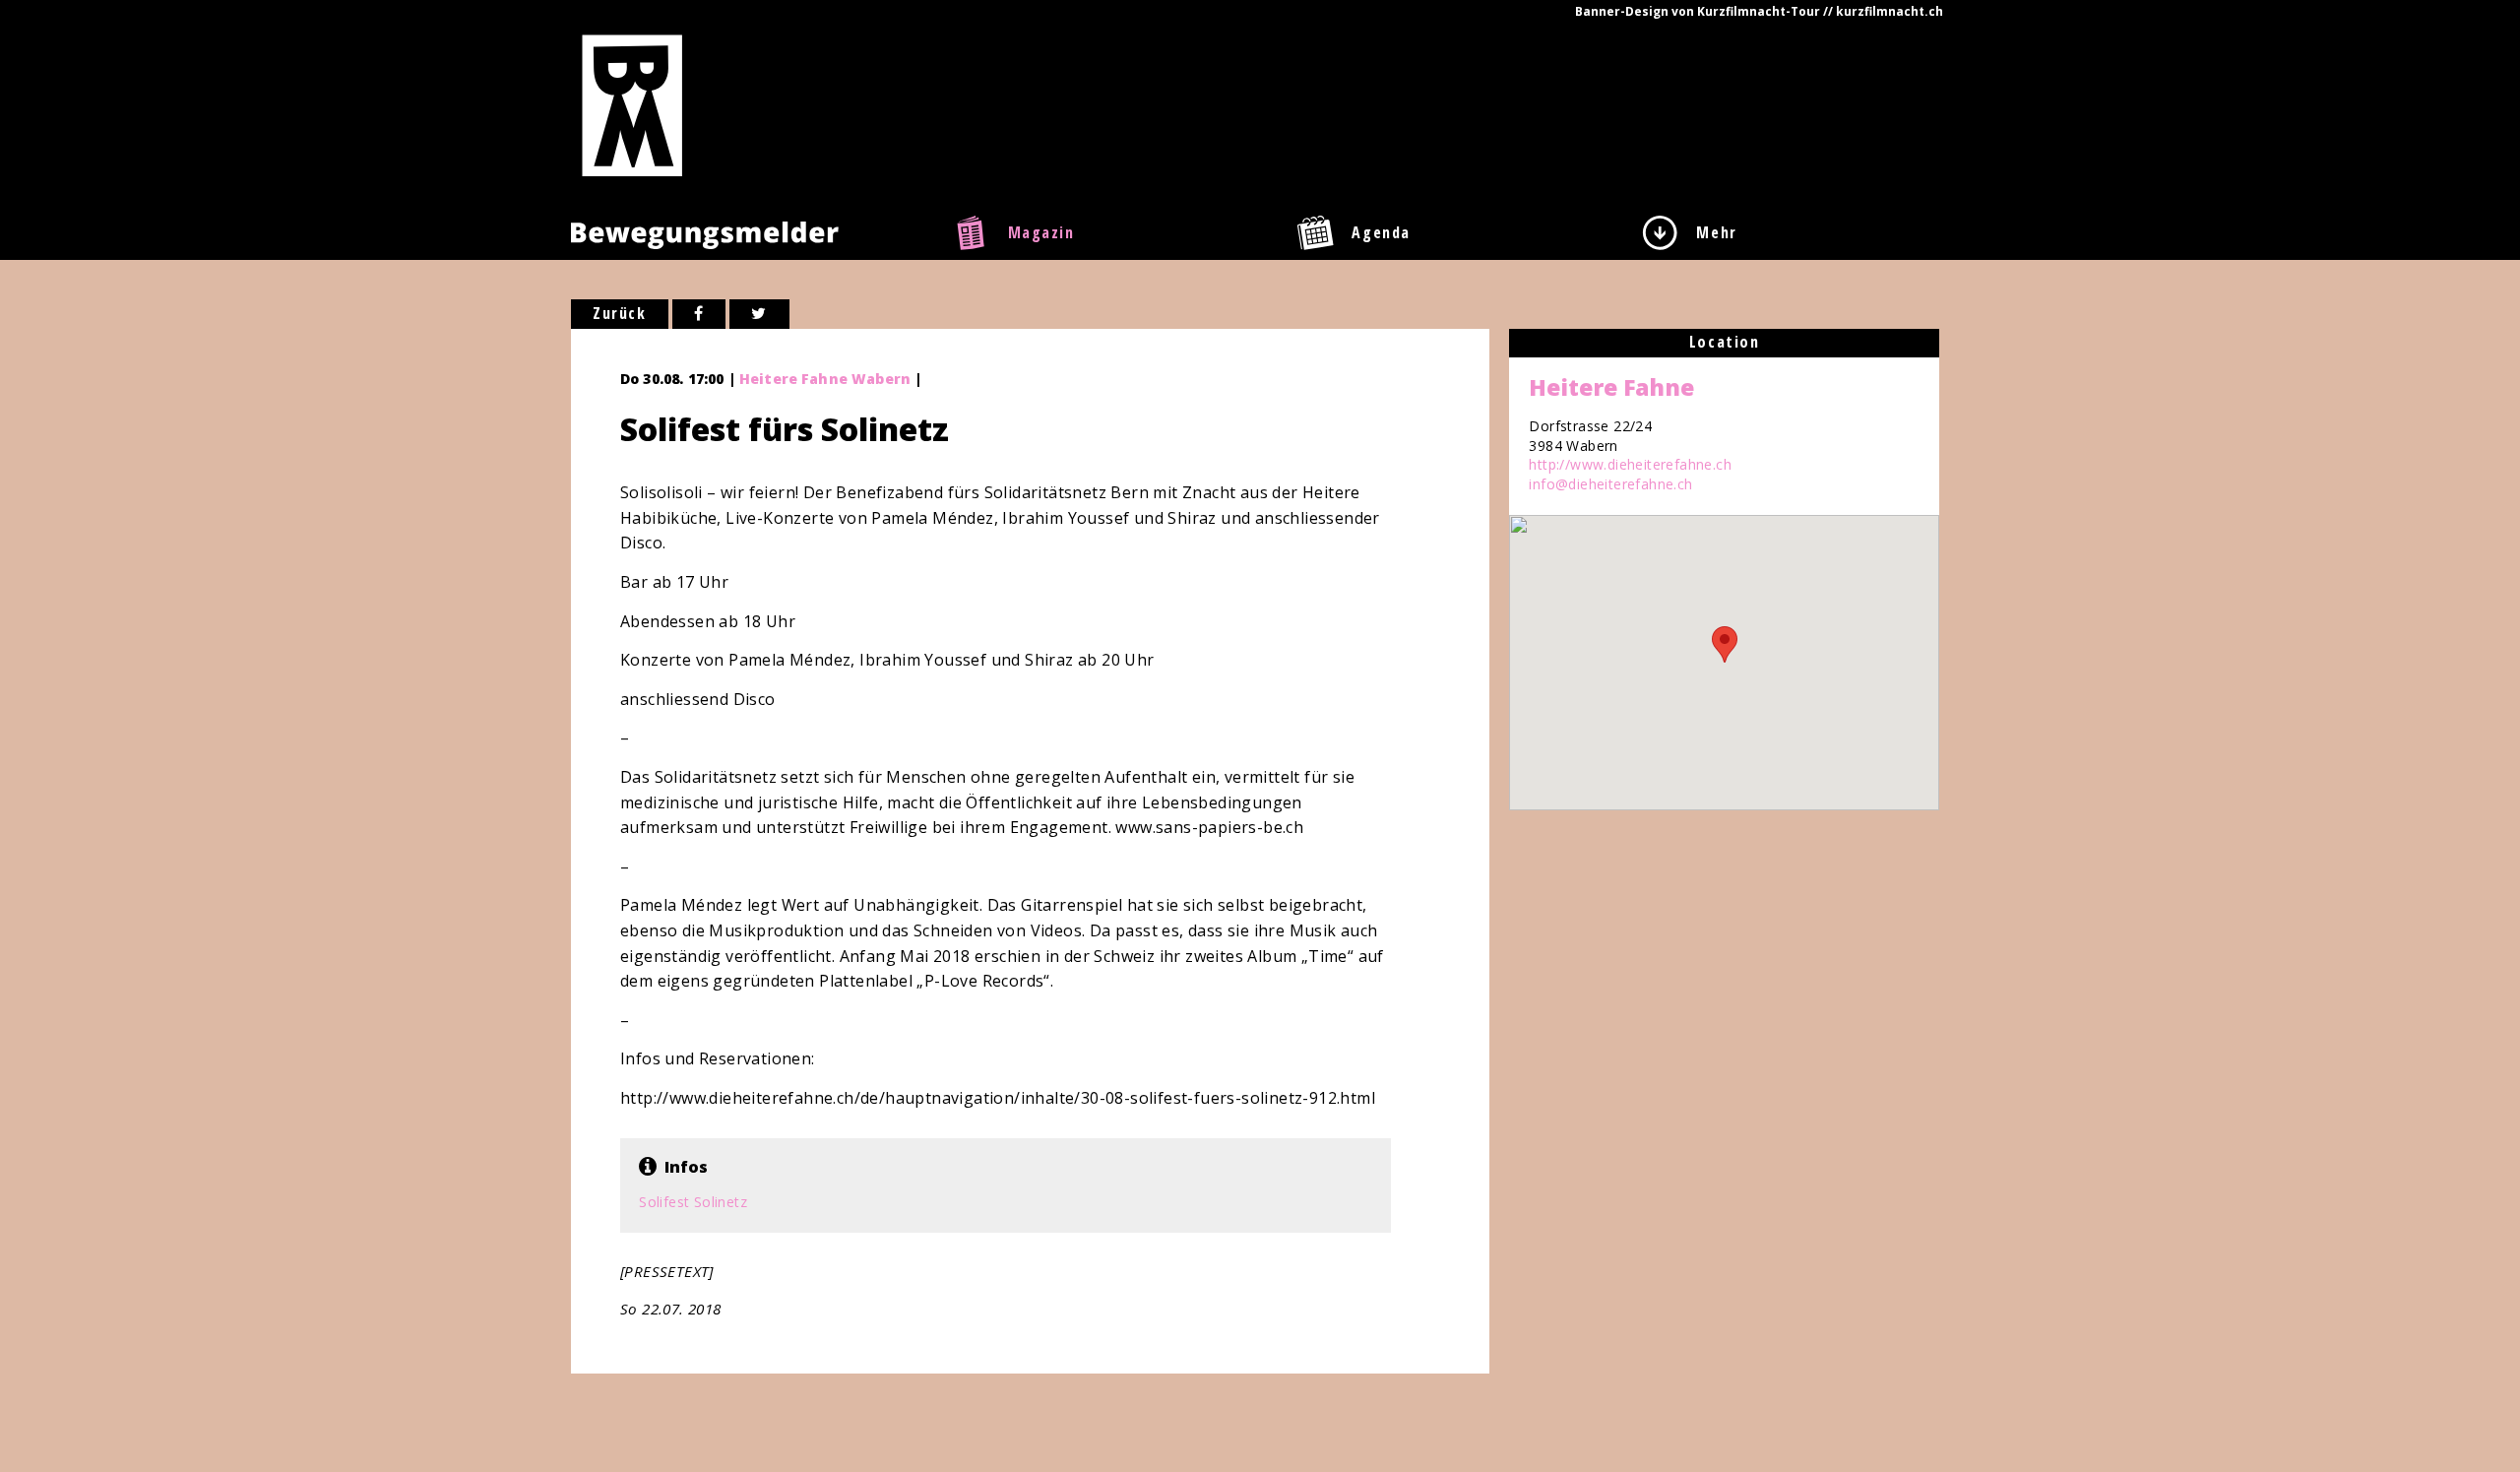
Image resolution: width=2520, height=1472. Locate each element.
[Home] (632, 104)
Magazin (1041, 232)
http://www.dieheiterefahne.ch (1630, 464)
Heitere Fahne (1611, 387)
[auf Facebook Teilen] (699, 314)
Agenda (1381, 232)
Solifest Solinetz (693, 1202)
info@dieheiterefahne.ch (1610, 484)
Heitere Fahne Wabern (825, 379)
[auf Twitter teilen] (759, 314)
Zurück (620, 313)
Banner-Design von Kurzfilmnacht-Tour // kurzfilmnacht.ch (1759, 11)
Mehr (1716, 232)
